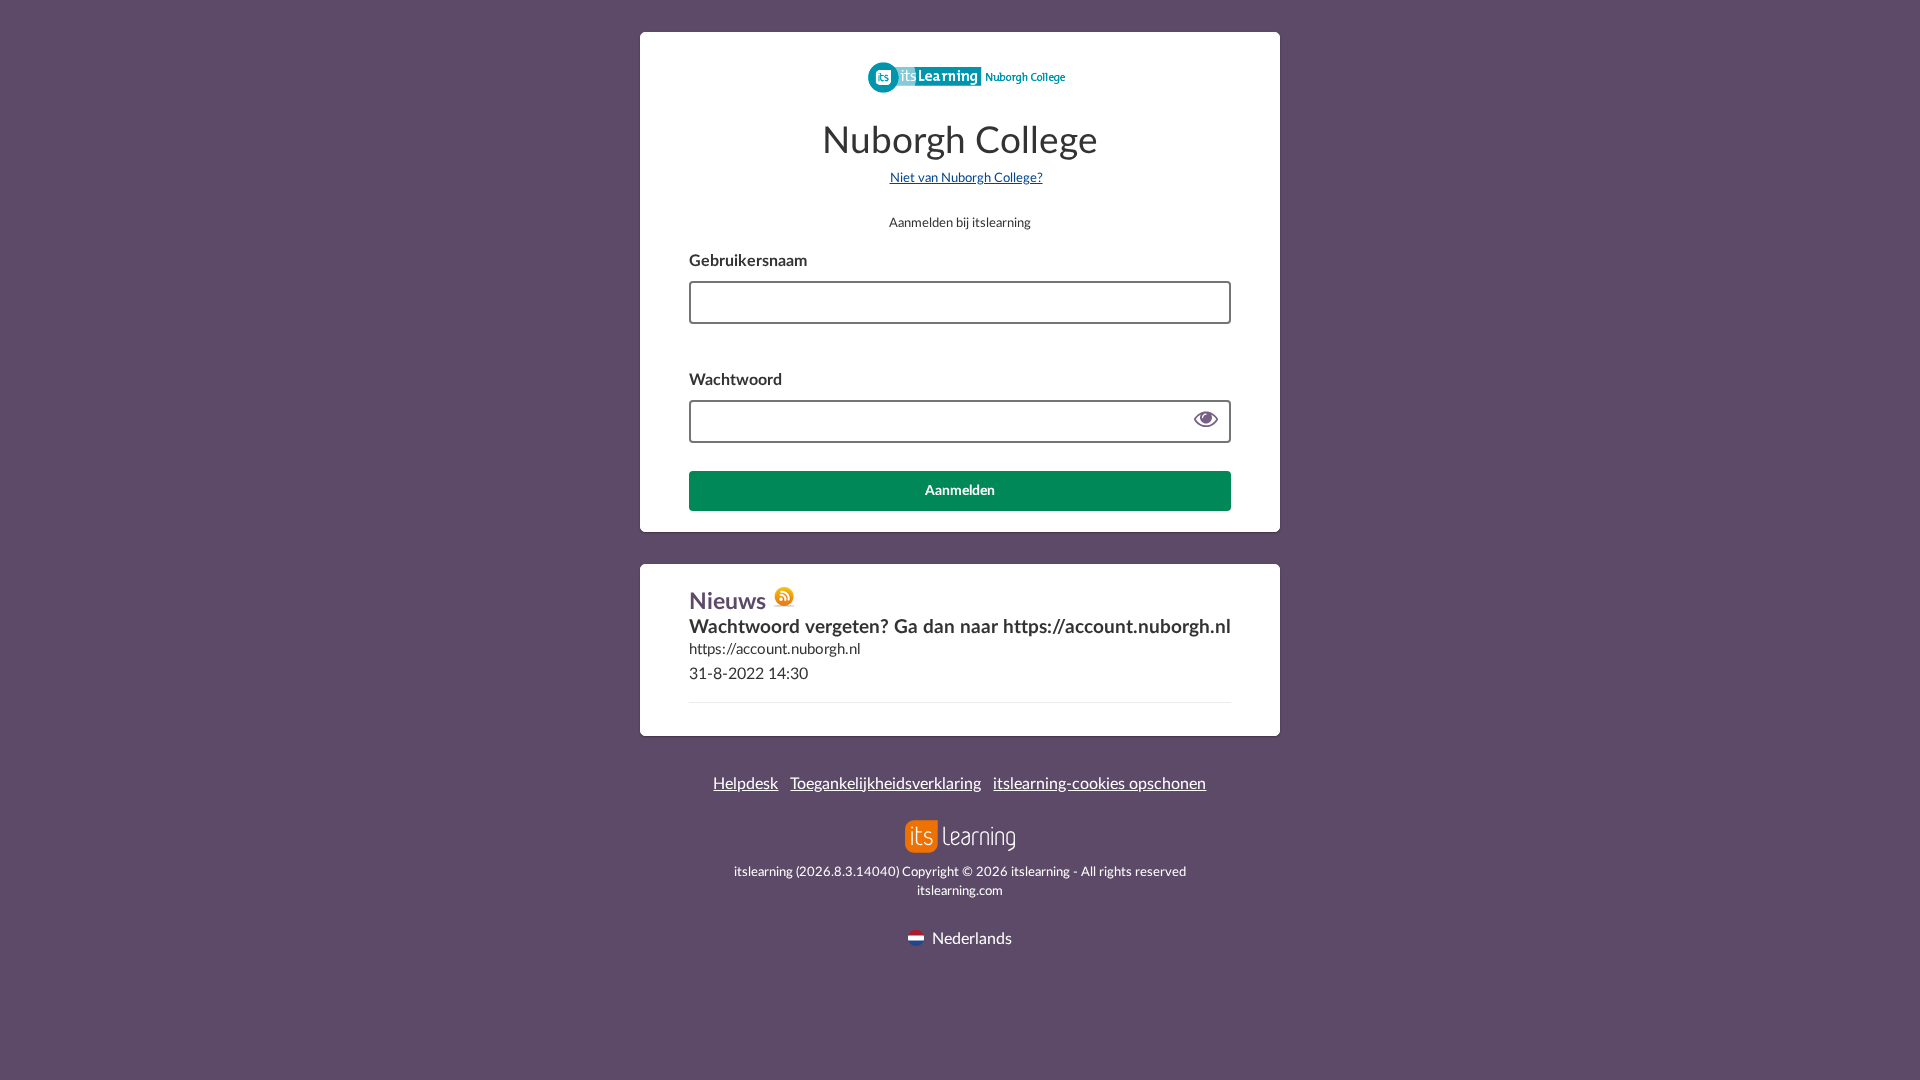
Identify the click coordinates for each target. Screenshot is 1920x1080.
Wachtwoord (735, 380)
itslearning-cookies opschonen (1099, 784)
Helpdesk (745, 784)
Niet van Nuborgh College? (966, 178)
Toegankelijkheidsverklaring (885, 784)
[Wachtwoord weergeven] (1206, 421)
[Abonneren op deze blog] (784, 604)
